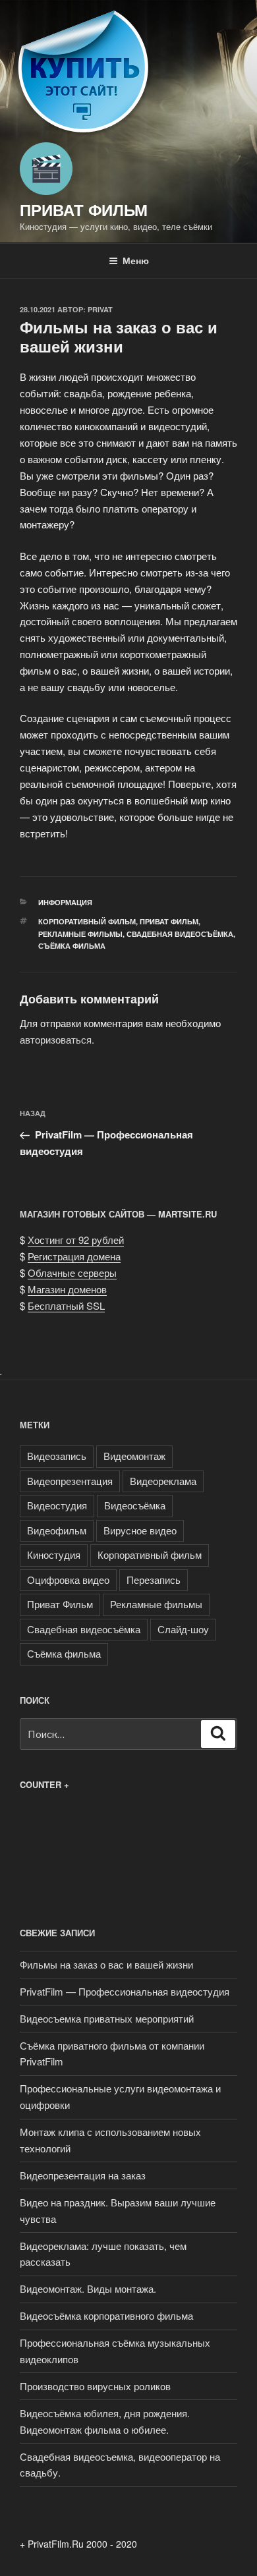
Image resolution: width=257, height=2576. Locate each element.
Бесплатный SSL (66, 1305)
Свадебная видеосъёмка (180, 934)
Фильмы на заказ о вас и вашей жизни (106, 1964)
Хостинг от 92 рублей (76, 1240)
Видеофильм (57, 1530)
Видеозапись (57, 1456)
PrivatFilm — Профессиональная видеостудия (125, 1991)
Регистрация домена (74, 1256)
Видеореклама (163, 1481)
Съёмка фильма (72, 946)
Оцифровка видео (68, 1580)
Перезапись (154, 1580)
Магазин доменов (67, 1289)
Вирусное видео (140, 1530)
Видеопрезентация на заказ (83, 2175)
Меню (136, 260)
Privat (100, 309)
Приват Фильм (84, 210)
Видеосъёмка (135, 1505)
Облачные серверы (72, 1273)
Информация (65, 902)
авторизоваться (56, 1039)
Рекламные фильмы (80, 934)
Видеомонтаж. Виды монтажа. (88, 2288)
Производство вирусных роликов (95, 2386)
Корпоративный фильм (87, 921)
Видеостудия (57, 1505)
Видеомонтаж (134, 1456)
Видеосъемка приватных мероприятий (107, 2018)
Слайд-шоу (183, 1629)
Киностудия (54, 1554)
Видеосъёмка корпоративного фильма (106, 2315)
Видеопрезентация (70, 1481)
